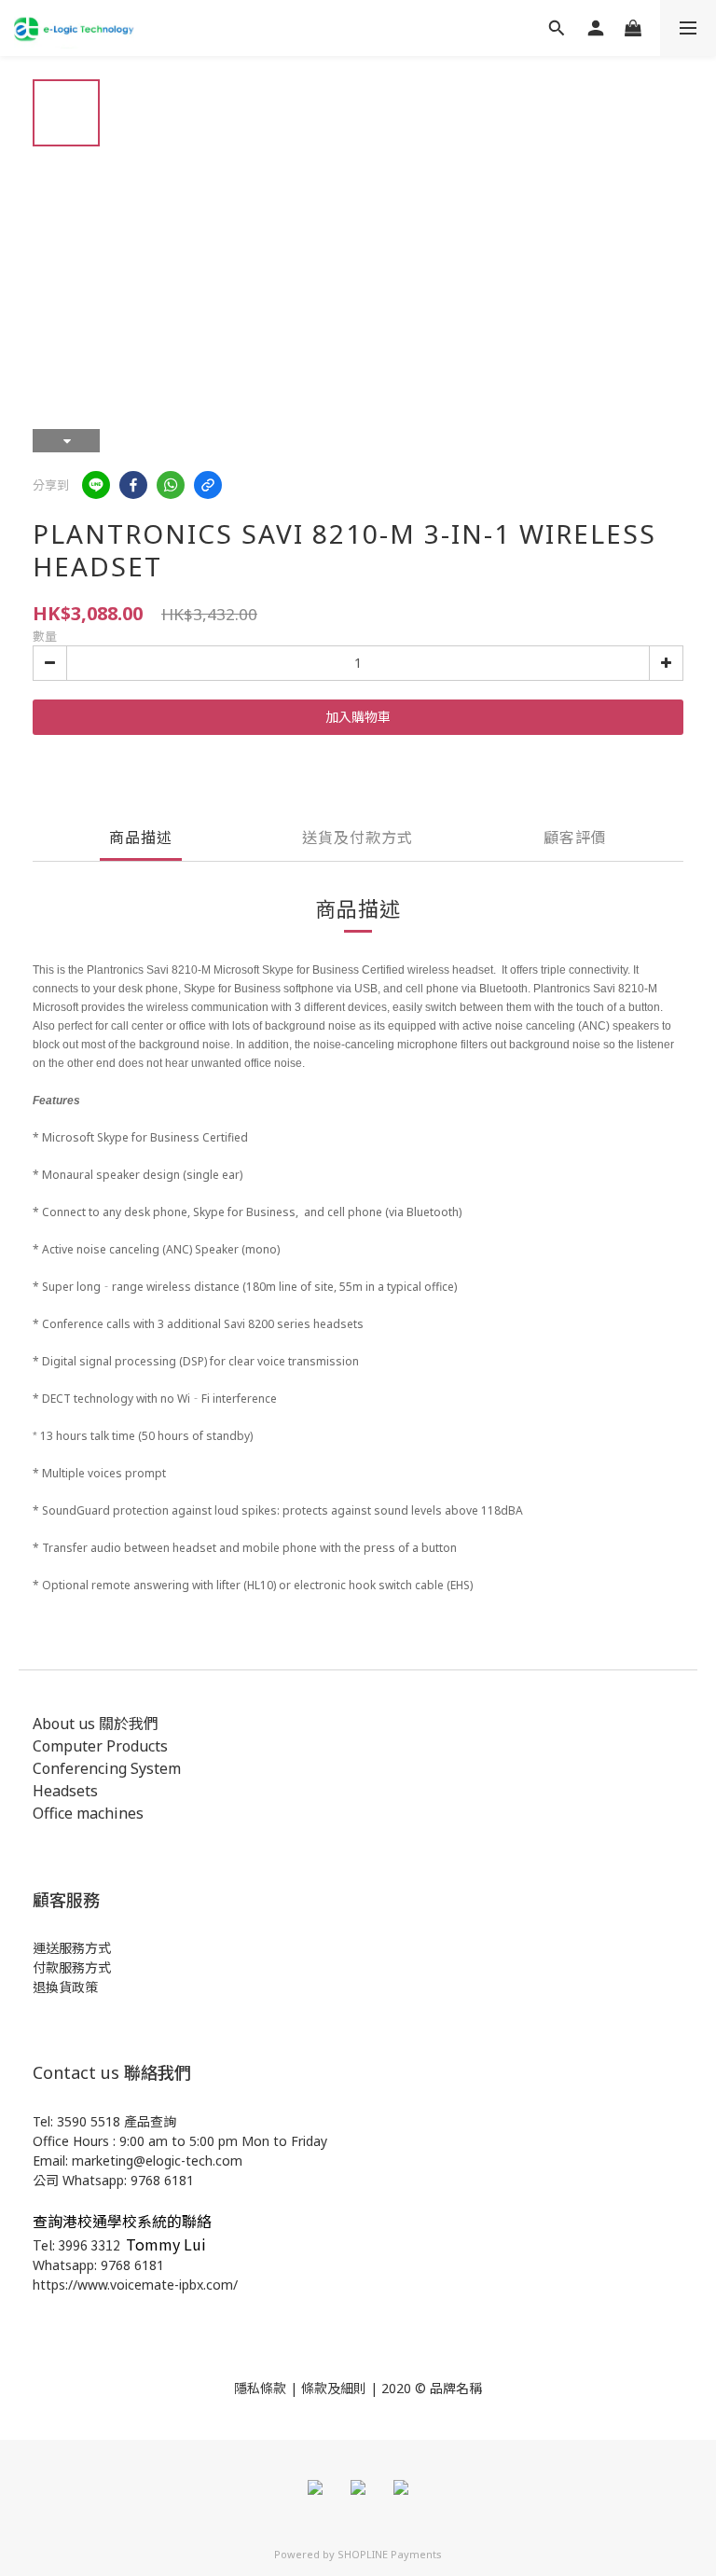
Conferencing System (107, 1768)
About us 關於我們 (96, 1724)
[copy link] (208, 485)
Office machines (88, 1813)
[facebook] (133, 485)
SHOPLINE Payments (390, 2554)
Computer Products (100, 1746)
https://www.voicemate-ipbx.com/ (135, 2285)
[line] (96, 485)
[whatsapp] (171, 485)
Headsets (65, 1791)
